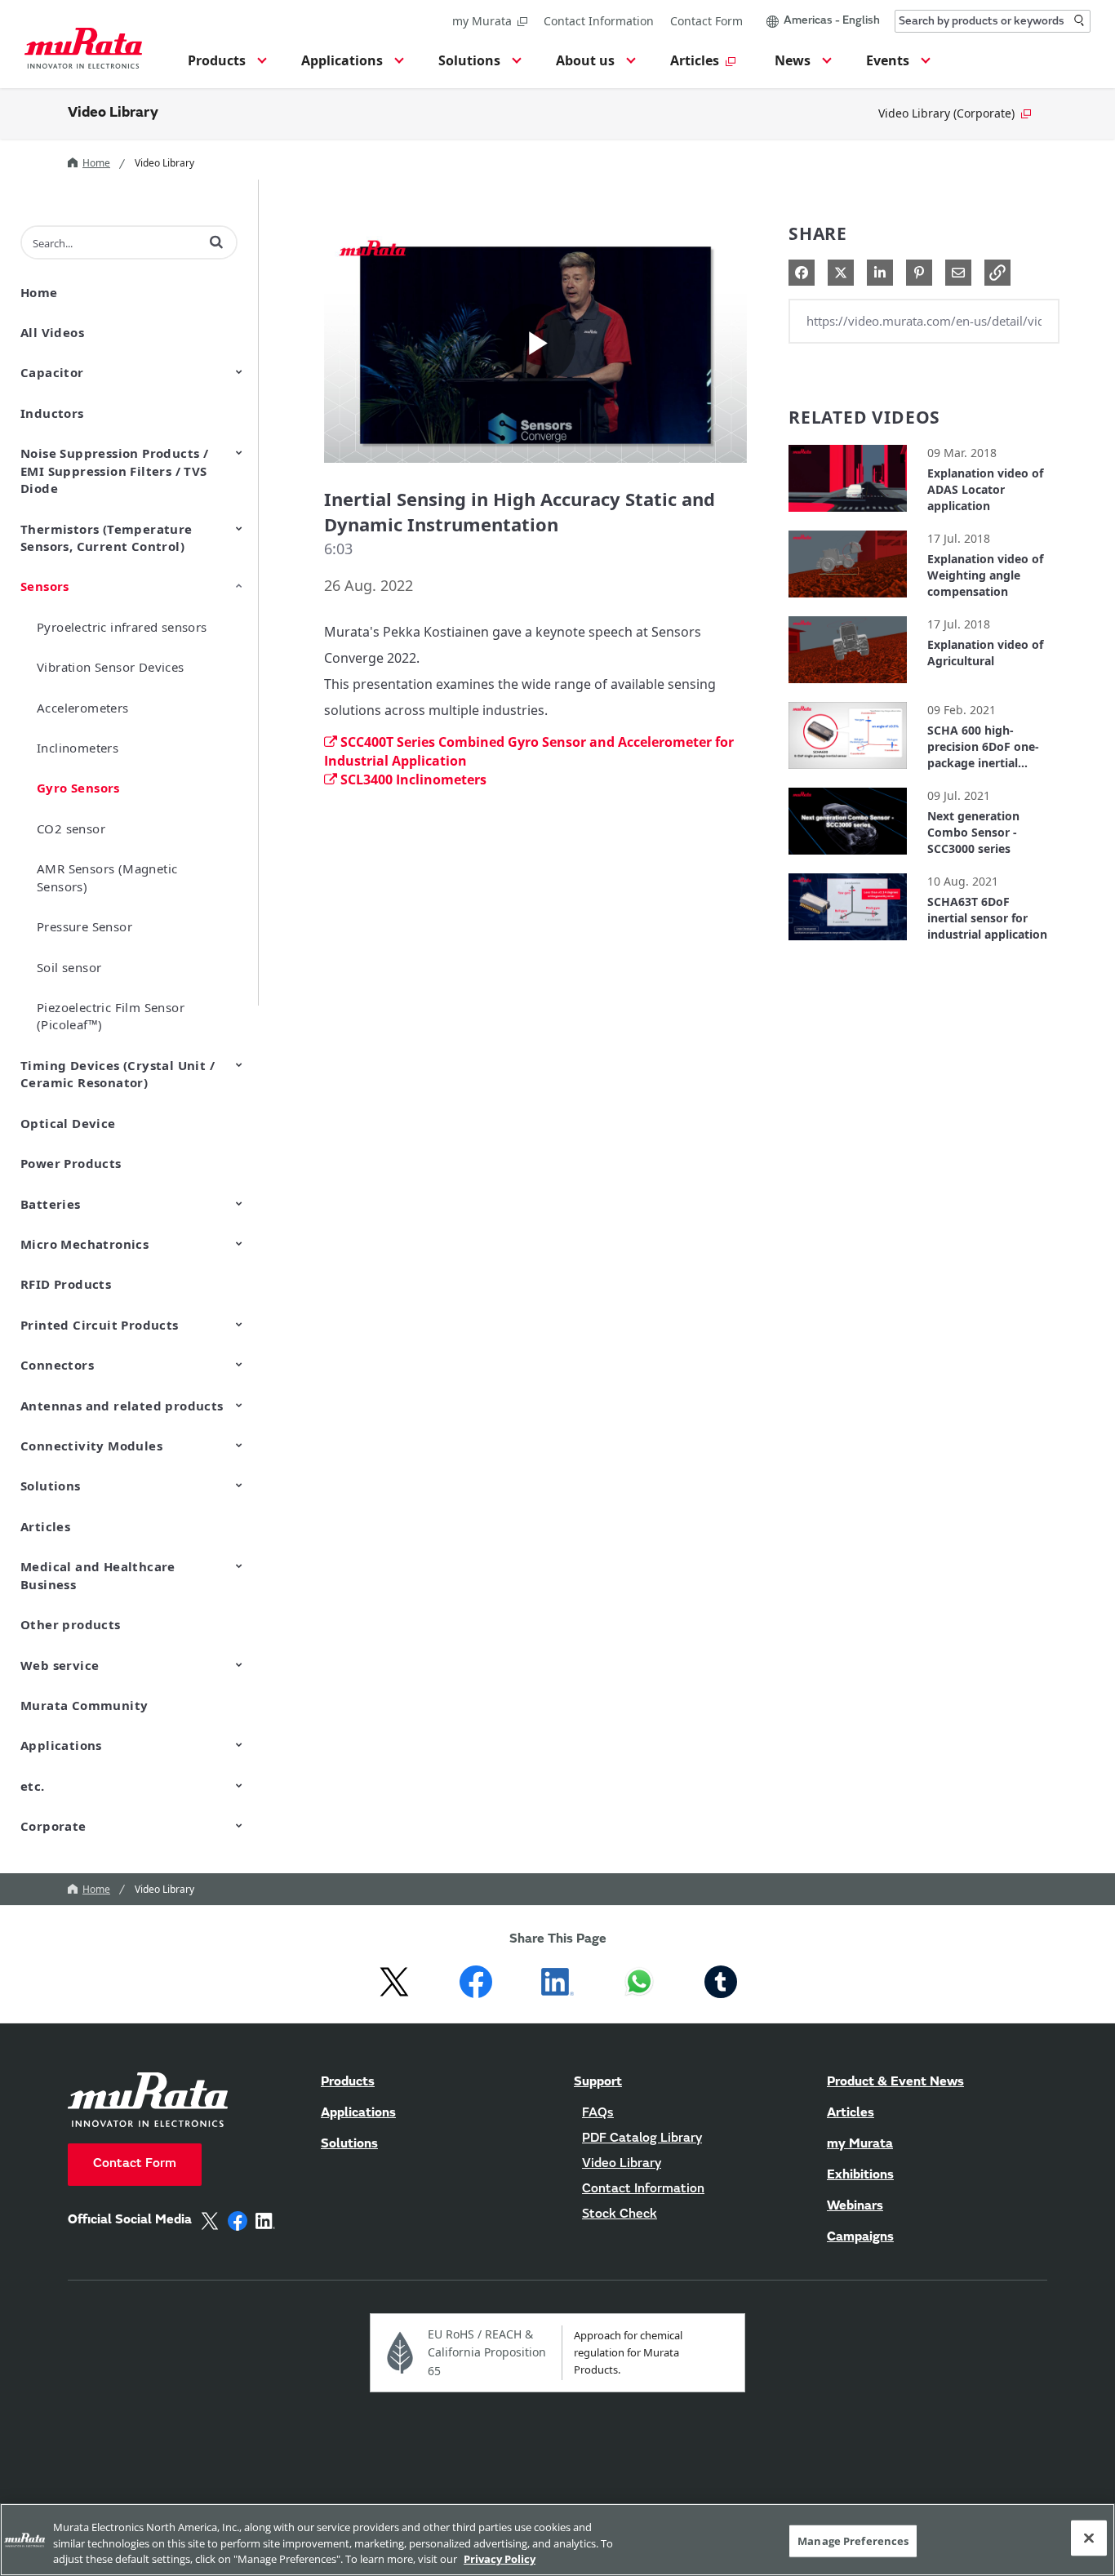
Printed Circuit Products (100, 1325)
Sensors (45, 586)
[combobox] (993, 21)
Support (598, 2082)
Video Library (113, 113)
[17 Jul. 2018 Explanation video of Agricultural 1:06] (848, 687)
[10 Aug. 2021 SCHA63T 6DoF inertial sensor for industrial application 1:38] (848, 944)
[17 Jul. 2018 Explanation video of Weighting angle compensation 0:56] (848, 601)
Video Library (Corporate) (946, 113)
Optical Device (68, 1123)
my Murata (482, 21)
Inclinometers (78, 748)
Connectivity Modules (91, 1446)
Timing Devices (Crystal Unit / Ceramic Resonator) (118, 1074)
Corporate (53, 1826)
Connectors (57, 1365)
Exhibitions (860, 2175)
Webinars (855, 2206)
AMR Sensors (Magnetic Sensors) (107, 877)
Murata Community (84, 1705)
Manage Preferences (853, 2540)
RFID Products (66, 1284)
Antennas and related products (122, 1406)
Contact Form (706, 21)
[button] (225, 65)
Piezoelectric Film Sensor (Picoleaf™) (111, 1016)
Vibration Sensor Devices (111, 667)
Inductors (52, 413)
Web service (60, 1665)
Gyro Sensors (78, 788)
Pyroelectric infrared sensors (122, 627)
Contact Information (599, 21)
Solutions (51, 1486)
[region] (557, 2540)
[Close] (1089, 2538)
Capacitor (52, 372)
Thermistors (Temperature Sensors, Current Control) (107, 537)
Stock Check (620, 2214)
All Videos (52, 332)
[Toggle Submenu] (239, 371)
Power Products (71, 1163)
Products (348, 2082)
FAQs (598, 2113)
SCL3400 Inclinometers (413, 779)
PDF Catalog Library (642, 2139)
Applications (61, 1745)
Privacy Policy (500, 2559)
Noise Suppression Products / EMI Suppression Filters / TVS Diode (114, 471)
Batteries (51, 1204)
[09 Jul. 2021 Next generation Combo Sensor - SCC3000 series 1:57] (848, 858)
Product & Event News (895, 2082)
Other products (71, 1624)
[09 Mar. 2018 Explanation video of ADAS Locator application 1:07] (848, 515)
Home (96, 163)
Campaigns (860, 2237)
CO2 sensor (71, 828)
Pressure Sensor (84, 926)
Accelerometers (83, 708)
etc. (33, 1786)
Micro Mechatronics (84, 1244)
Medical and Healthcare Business (98, 1575)
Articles (45, 1526)
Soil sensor (69, 967)
